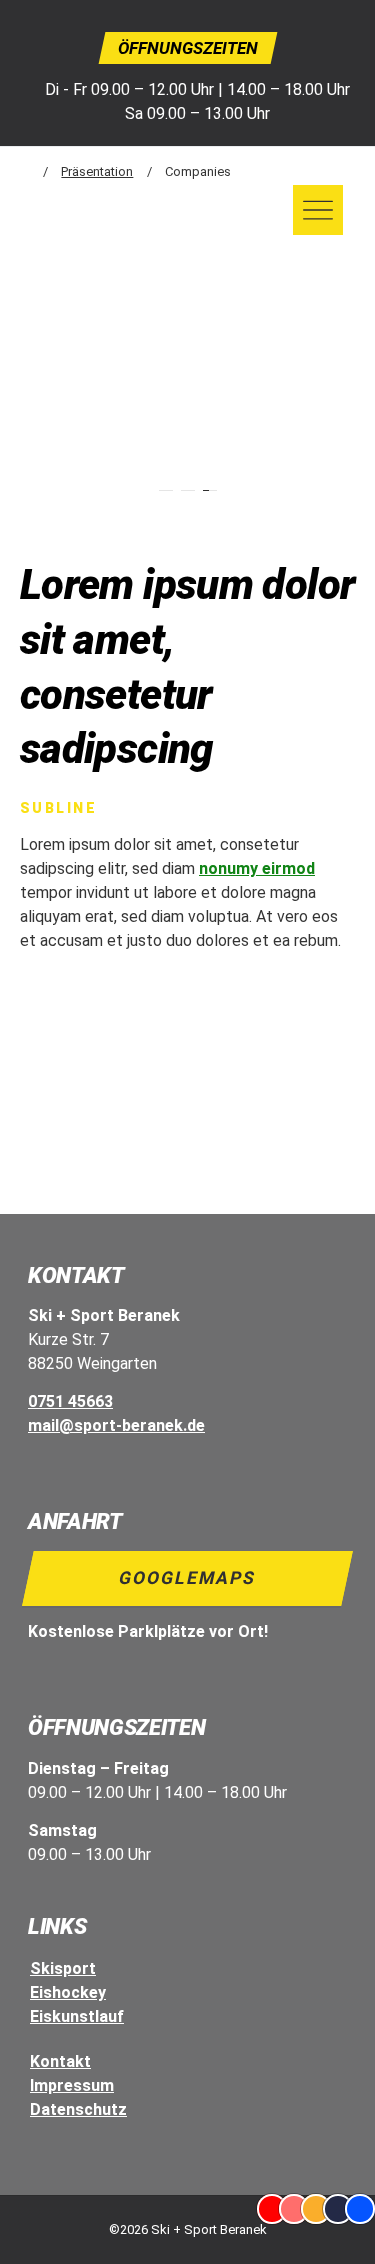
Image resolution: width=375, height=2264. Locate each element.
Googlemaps (187, 1578)
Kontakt (60, 2061)
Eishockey (68, 1992)
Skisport (63, 1968)
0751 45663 (70, 1401)
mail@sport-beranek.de (116, 1425)
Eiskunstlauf (77, 2016)
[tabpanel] (187, 422)
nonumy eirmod (257, 868)
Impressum (72, 2085)
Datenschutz (78, 2109)
